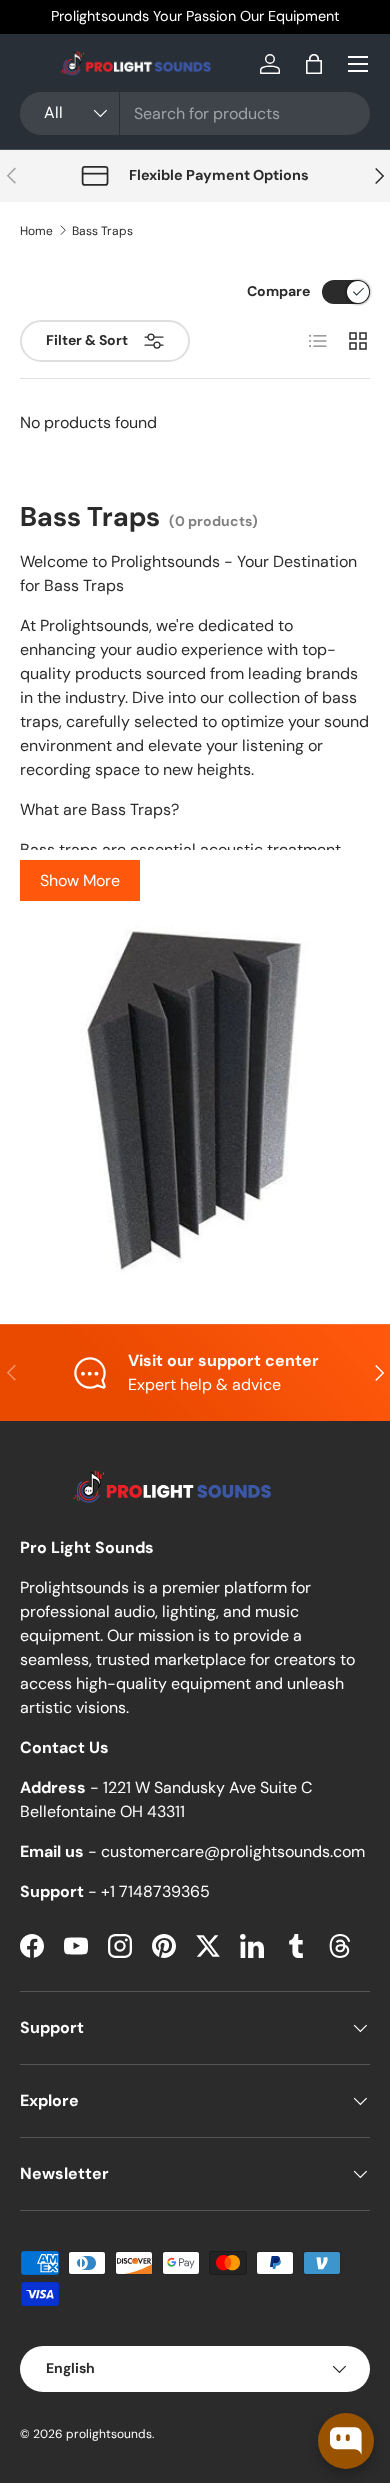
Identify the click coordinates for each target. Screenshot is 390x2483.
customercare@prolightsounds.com (233, 1851)
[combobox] (195, 113)
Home (36, 231)
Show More (80, 880)
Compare (278, 291)
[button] (314, 64)
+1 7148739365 (155, 1891)
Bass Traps (102, 231)
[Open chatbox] (346, 2441)
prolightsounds (109, 2434)
